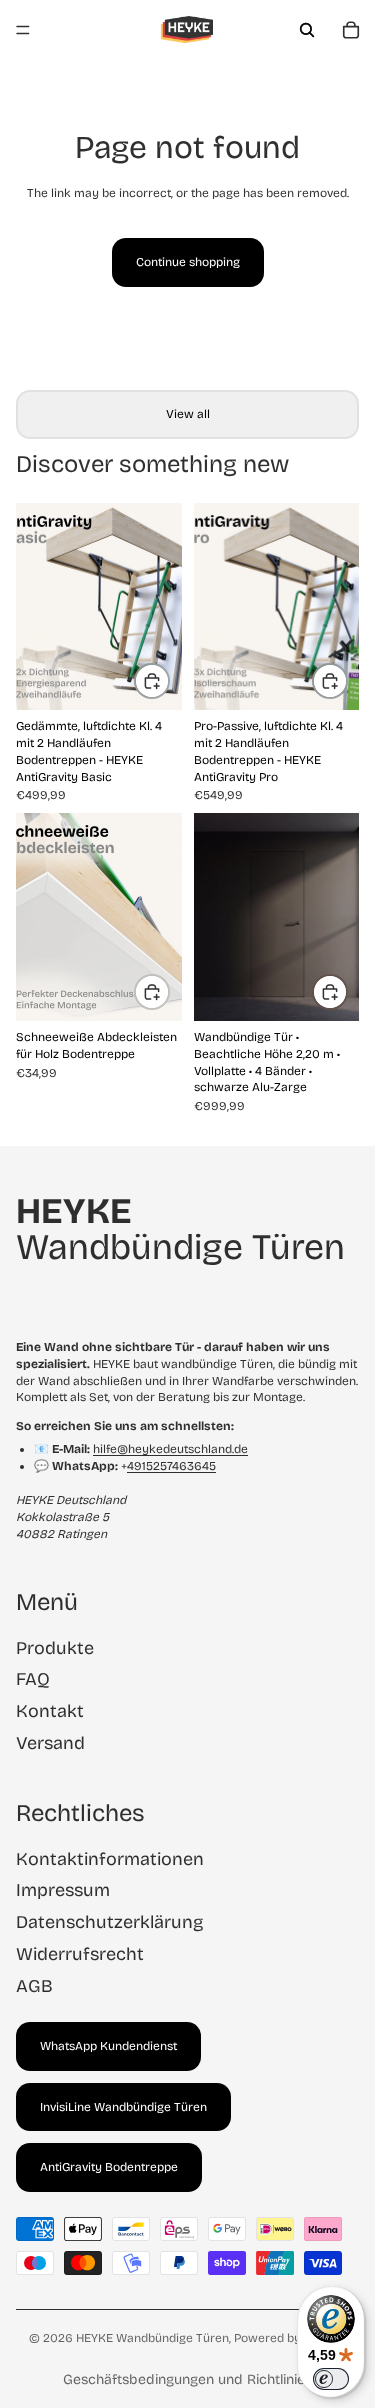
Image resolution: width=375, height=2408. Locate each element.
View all (188, 414)
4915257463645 (171, 1466)
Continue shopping (188, 262)
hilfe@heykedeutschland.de (170, 1449)
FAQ (33, 1679)
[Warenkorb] (351, 30)
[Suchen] (307, 30)
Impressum (63, 1890)
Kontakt (50, 1711)
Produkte (55, 1648)
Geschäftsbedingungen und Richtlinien (188, 2379)
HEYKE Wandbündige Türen (152, 2338)
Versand (50, 1743)
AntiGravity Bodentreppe (109, 2167)
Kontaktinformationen (110, 1859)
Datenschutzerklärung (109, 1922)
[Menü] (23, 30)
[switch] (331, 2379)
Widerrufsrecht (80, 1954)
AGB (34, 1986)
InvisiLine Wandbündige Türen (123, 2107)
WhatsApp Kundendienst (108, 2046)
